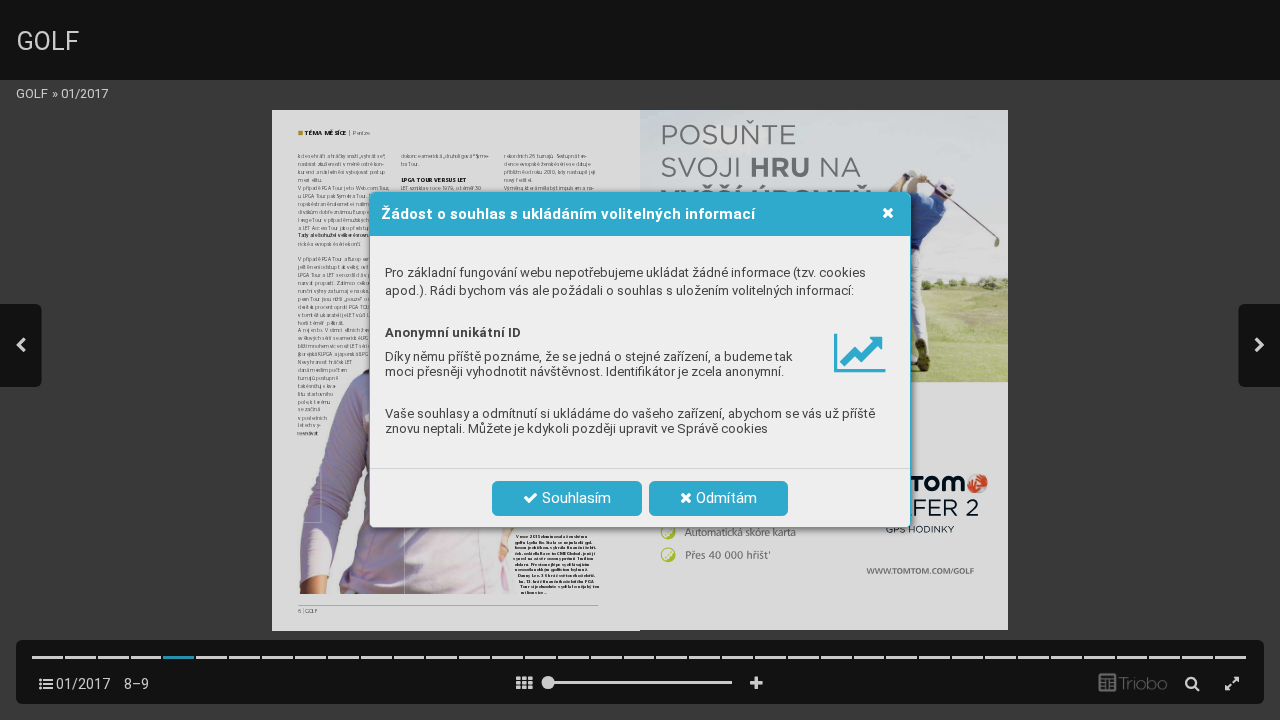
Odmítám (724, 498)
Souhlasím (574, 498)
